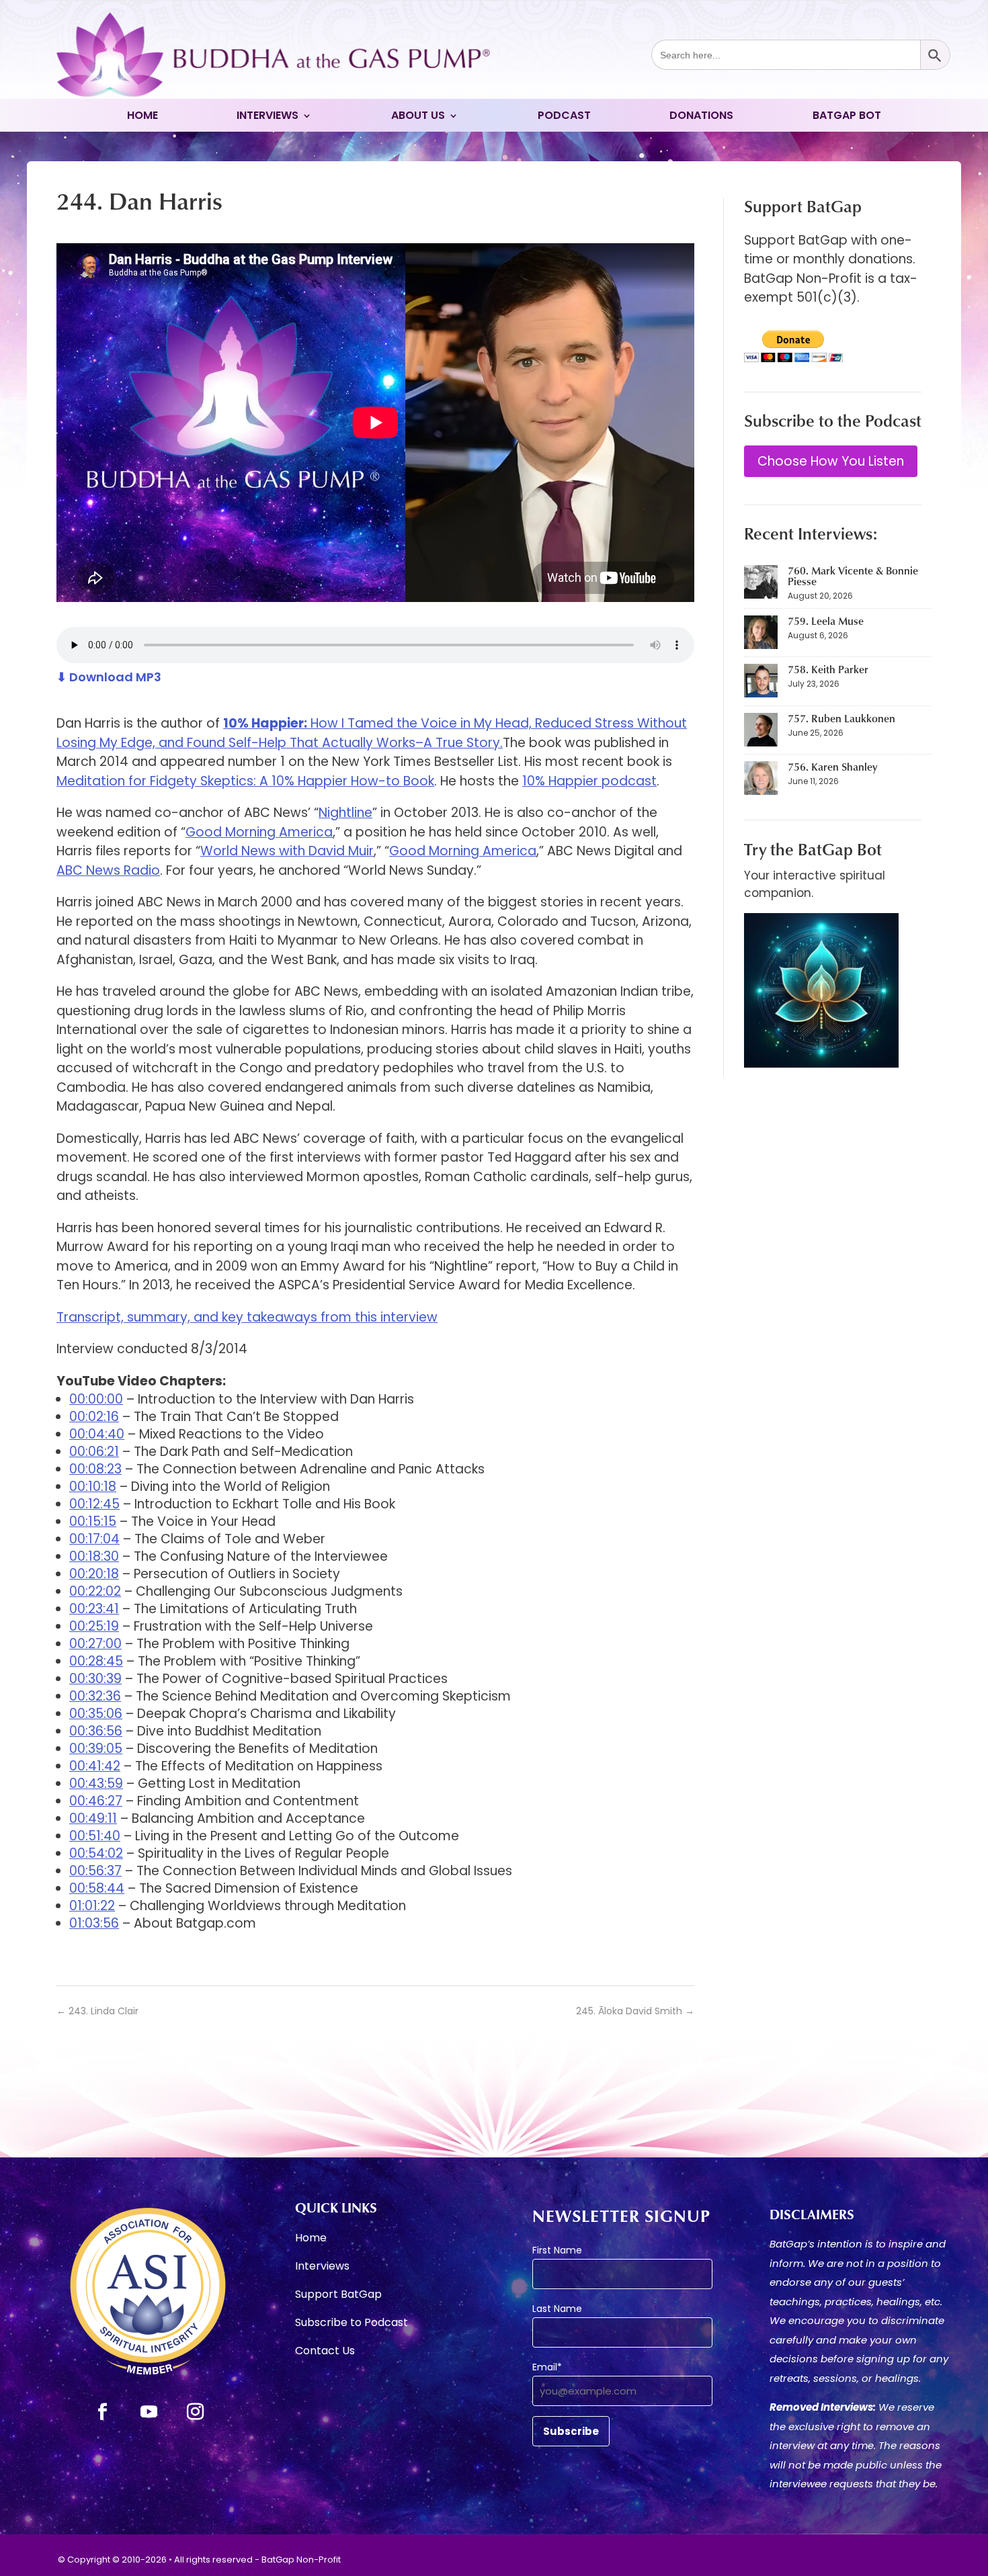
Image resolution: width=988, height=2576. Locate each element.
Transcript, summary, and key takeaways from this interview (247, 1317)
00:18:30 (94, 1556)
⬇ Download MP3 (109, 677)
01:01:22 (92, 1906)
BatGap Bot (847, 117)
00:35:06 (96, 1714)
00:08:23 (95, 1469)
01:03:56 (94, 1923)
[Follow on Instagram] (195, 2412)
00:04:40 (97, 1434)
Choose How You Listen (831, 461)
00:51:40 (95, 1836)
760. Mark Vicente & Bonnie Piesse (853, 576)
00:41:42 (95, 1766)
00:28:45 (96, 1661)
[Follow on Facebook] (103, 2412)
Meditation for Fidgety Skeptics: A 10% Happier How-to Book (245, 781)
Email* (547, 2367)
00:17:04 (94, 1539)
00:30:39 (95, 1679)
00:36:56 (96, 1731)
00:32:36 (95, 1696)
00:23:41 (94, 1609)
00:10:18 (93, 1487)
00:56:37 (95, 1871)
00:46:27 (96, 1801)
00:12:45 (94, 1504)
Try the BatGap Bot (813, 849)
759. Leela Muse (826, 621)
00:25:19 (94, 1626)
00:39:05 (96, 1749)
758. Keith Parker (828, 669)
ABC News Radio (108, 870)
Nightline (345, 813)
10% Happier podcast (589, 781)
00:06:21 (94, 1452)
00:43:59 (96, 1784)
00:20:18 (94, 1574)
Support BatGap (338, 2296)
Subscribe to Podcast (352, 2324)
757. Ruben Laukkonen (841, 718)
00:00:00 (96, 1399)
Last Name (557, 2309)
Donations (701, 117)
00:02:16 (94, 1417)
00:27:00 (95, 1644)
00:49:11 (93, 1818)
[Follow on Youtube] (149, 2412)
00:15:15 (93, 1521)
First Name (557, 2250)
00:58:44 (97, 1888)
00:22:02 (95, 1591)
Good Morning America (259, 832)
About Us (418, 117)
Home (142, 117)
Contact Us (325, 2352)
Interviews (267, 117)
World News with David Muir (287, 851)
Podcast (564, 117)
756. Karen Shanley (832, 767)
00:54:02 (96, 1853)
